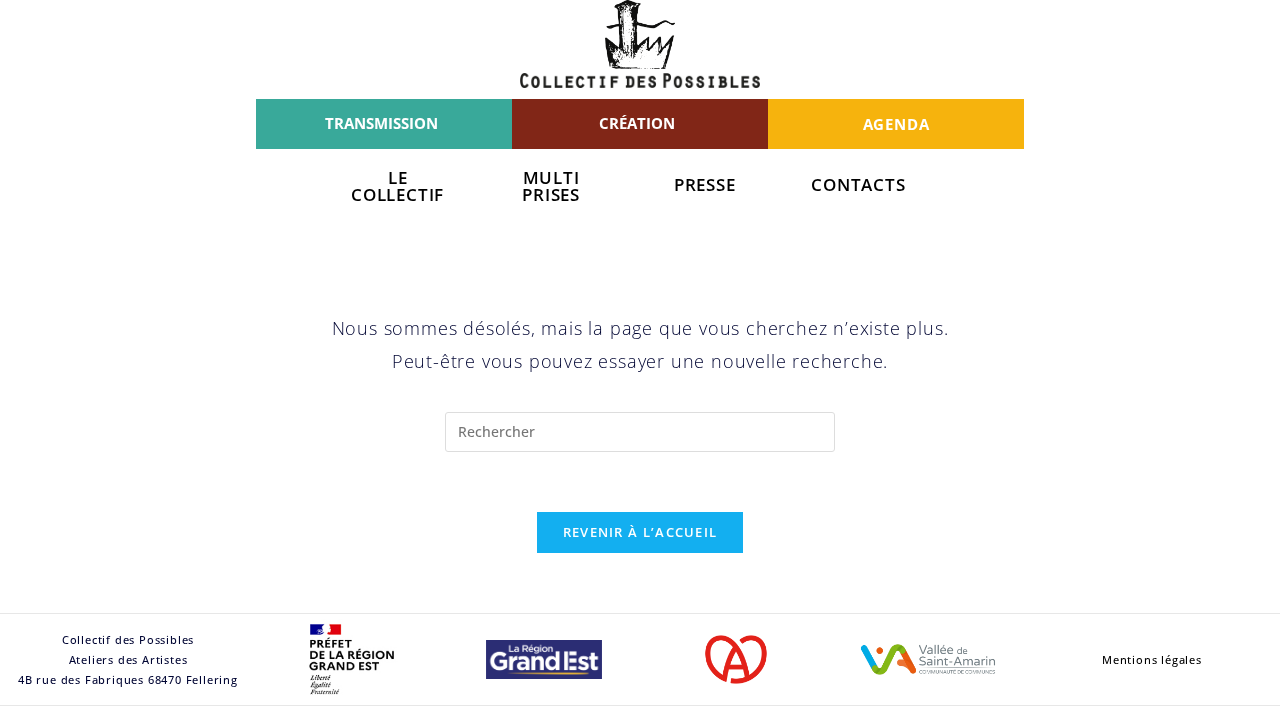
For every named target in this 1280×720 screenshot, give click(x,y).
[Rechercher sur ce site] (640, 430)
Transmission (381, 123)
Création (637, 123)
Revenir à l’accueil (640, 532)
